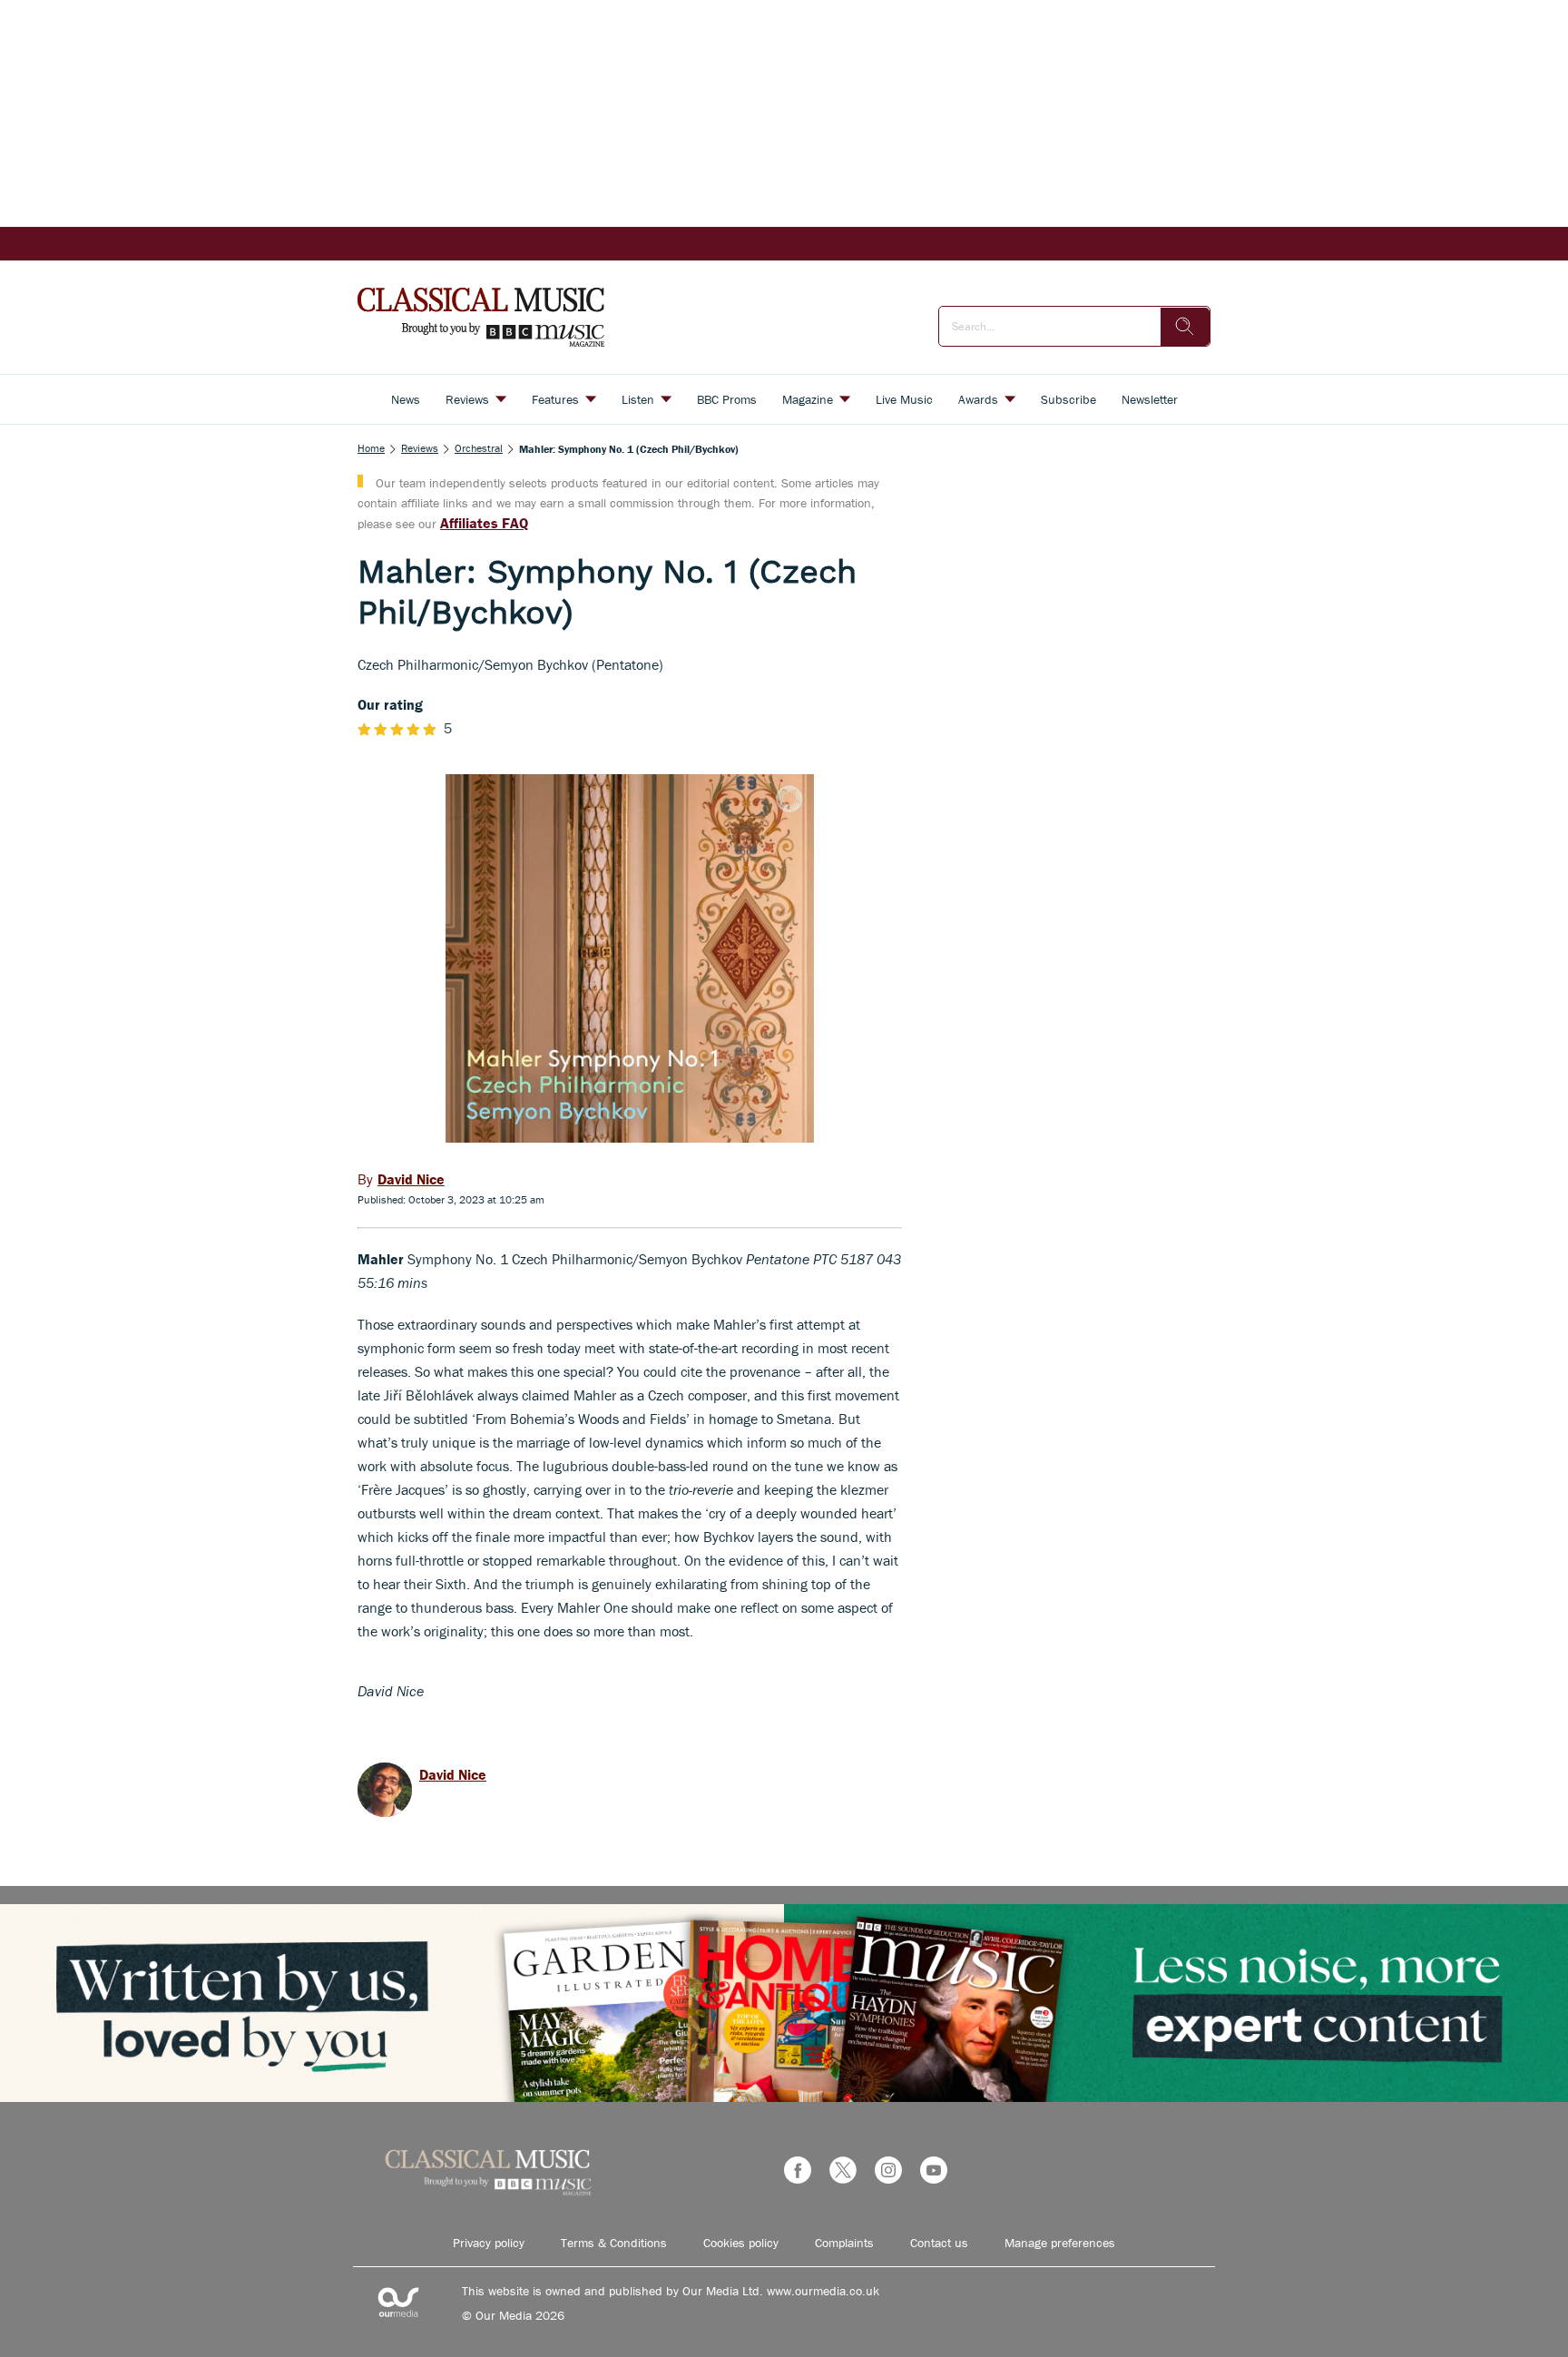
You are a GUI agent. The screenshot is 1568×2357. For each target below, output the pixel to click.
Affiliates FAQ (484, 523)
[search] (1185, 327)
